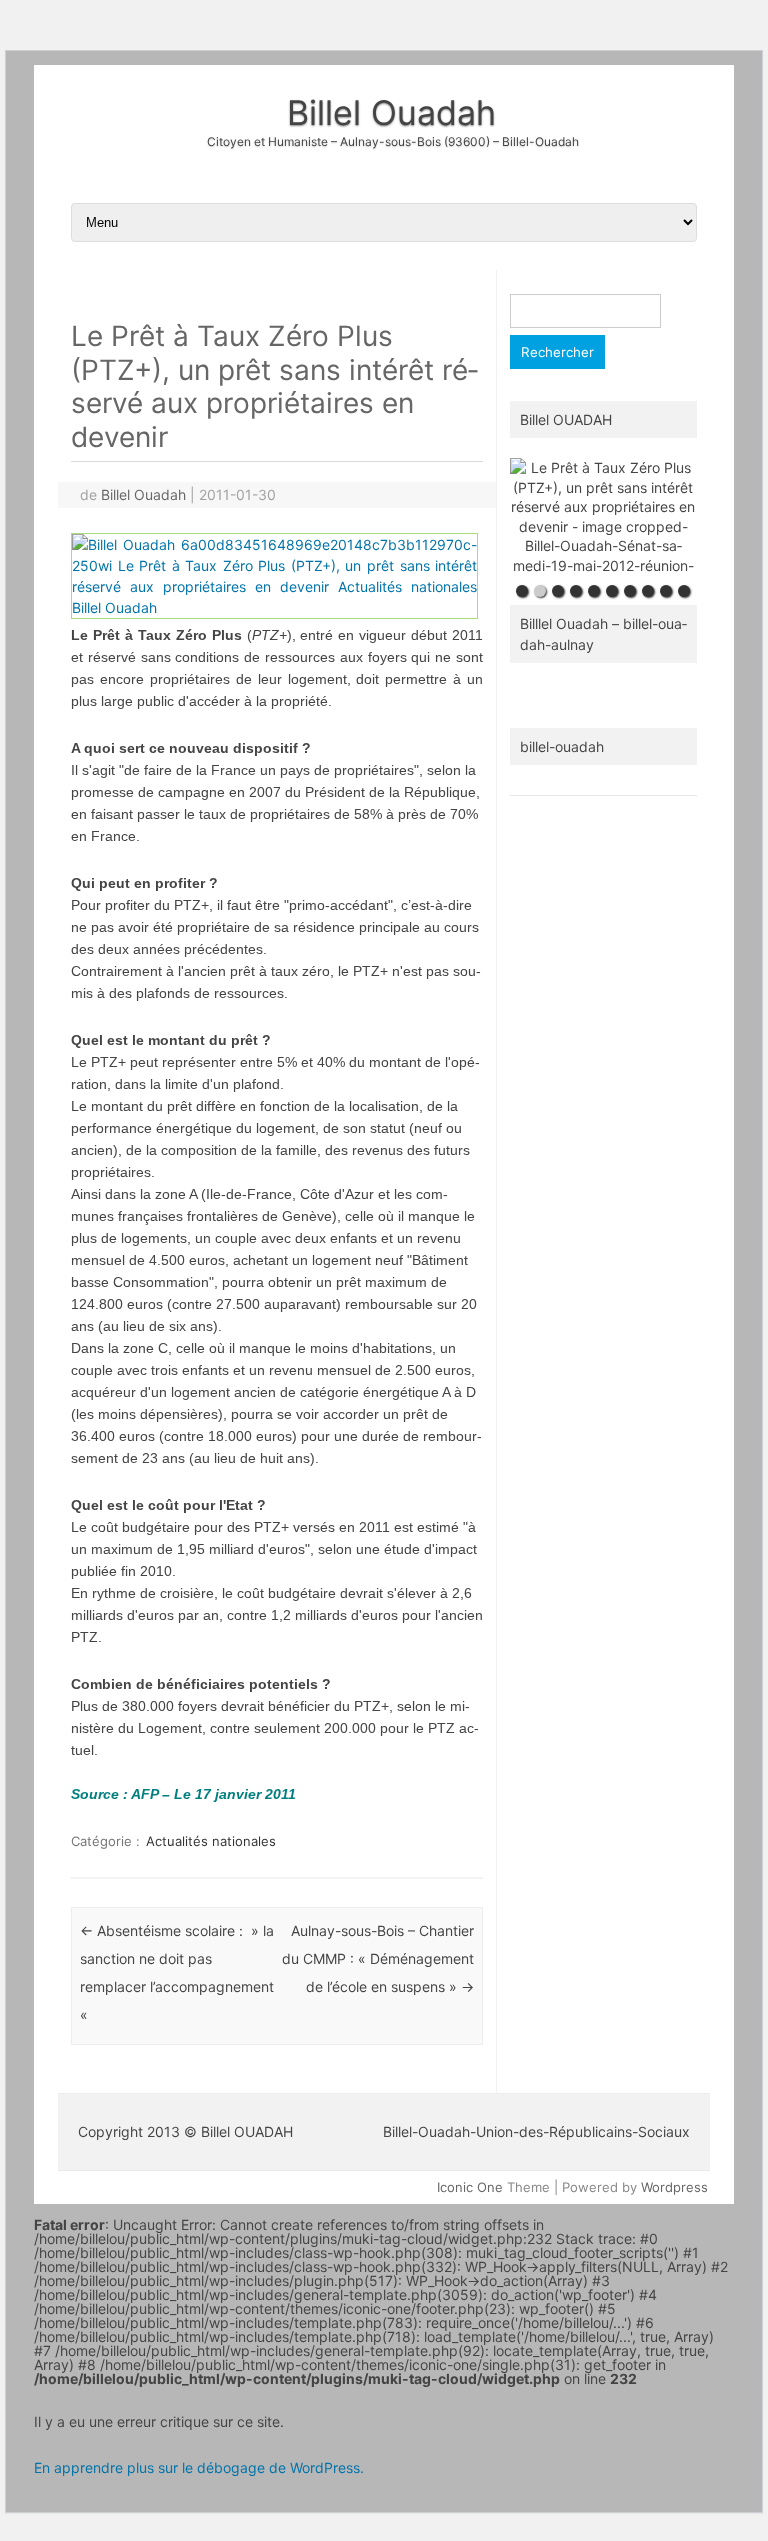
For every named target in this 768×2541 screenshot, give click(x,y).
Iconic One (470, 2187)
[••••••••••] (603, 516)
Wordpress (674, 2187)
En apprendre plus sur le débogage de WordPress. (199, 2467)
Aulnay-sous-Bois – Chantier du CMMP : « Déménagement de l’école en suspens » (378, 1958)
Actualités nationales (211, 1841)
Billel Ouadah (391, 112)
